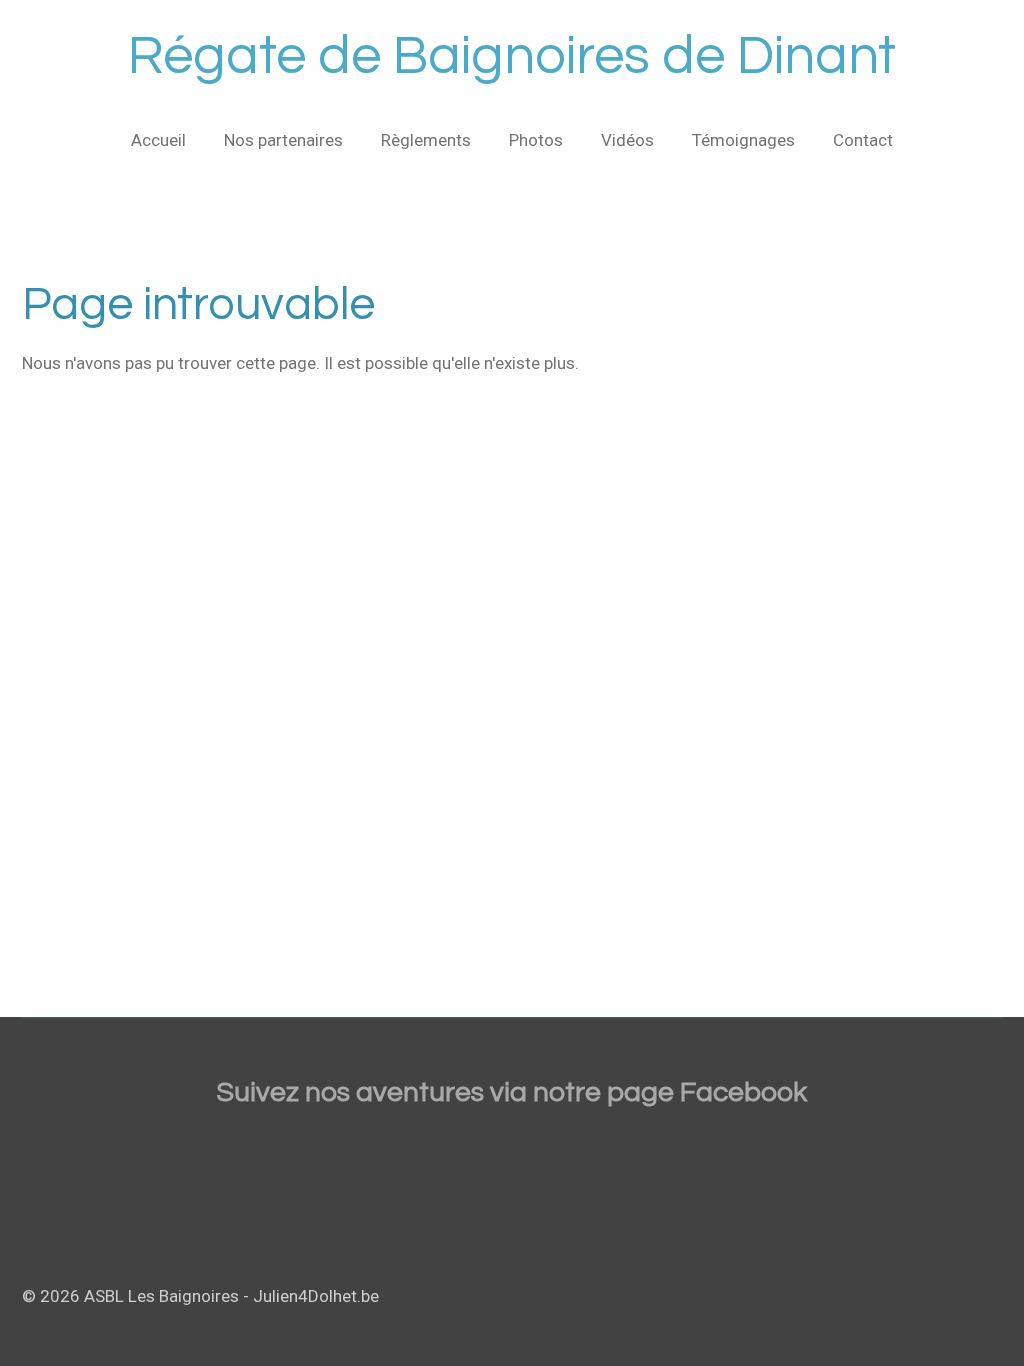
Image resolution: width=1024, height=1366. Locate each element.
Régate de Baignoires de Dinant (512, 56)
